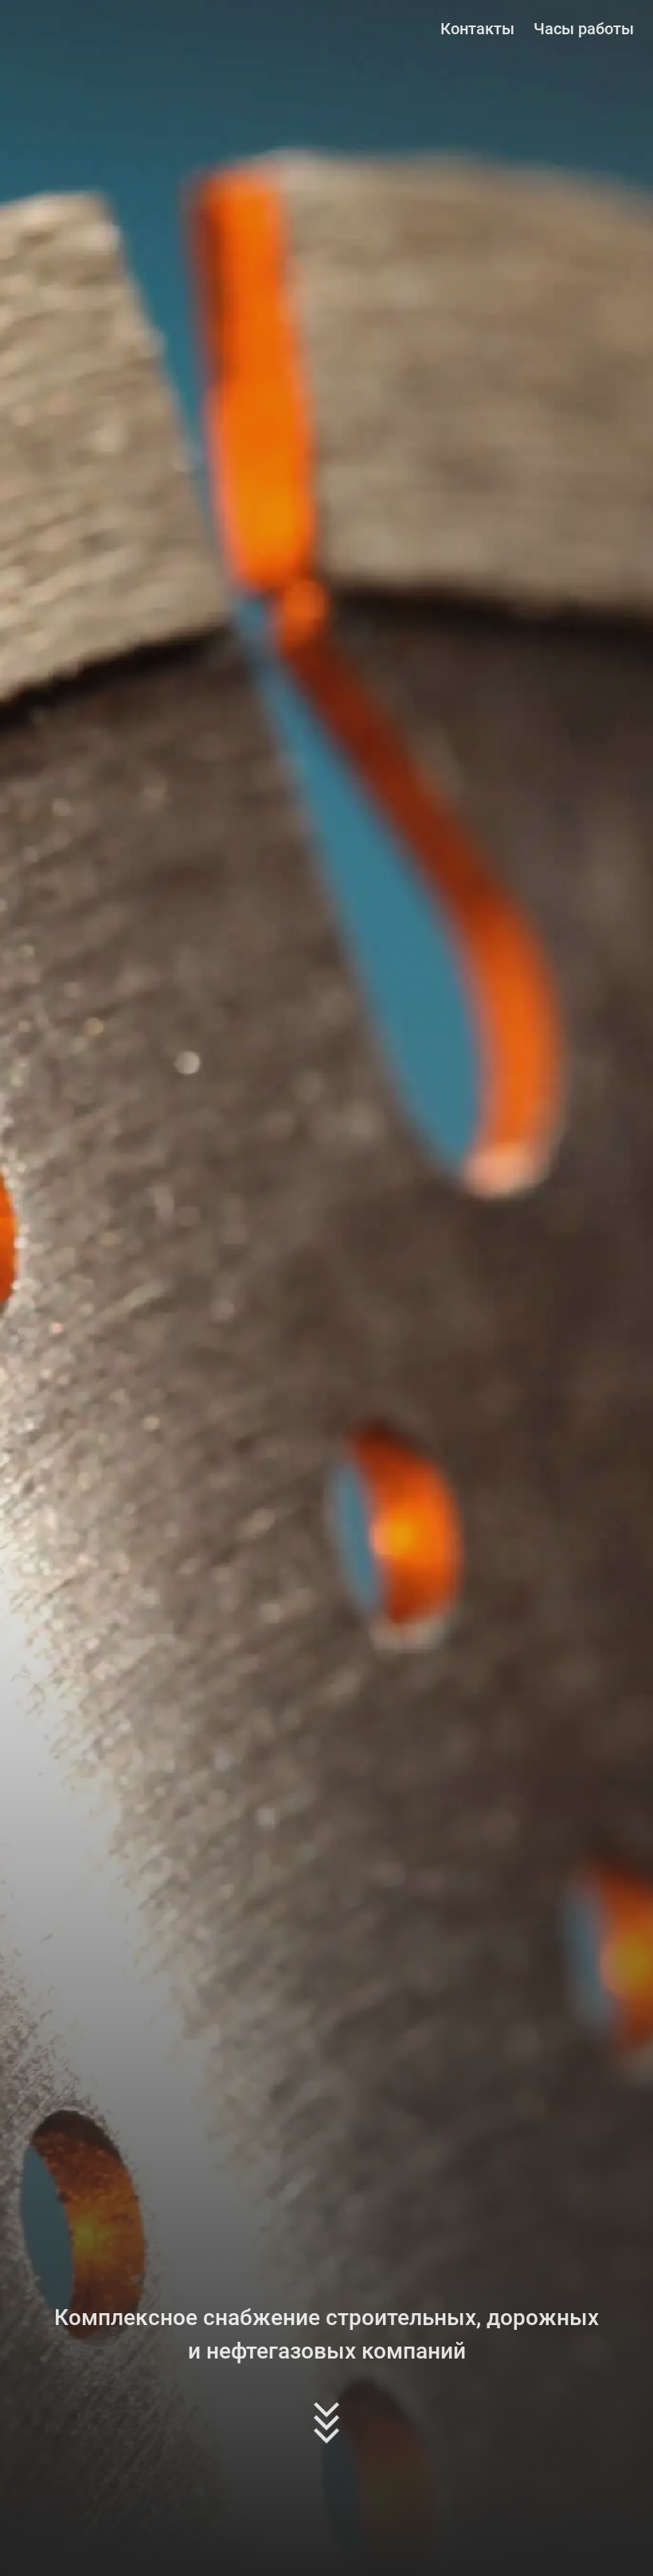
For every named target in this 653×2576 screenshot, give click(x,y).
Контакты (477, 29)
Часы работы (584, 29)
